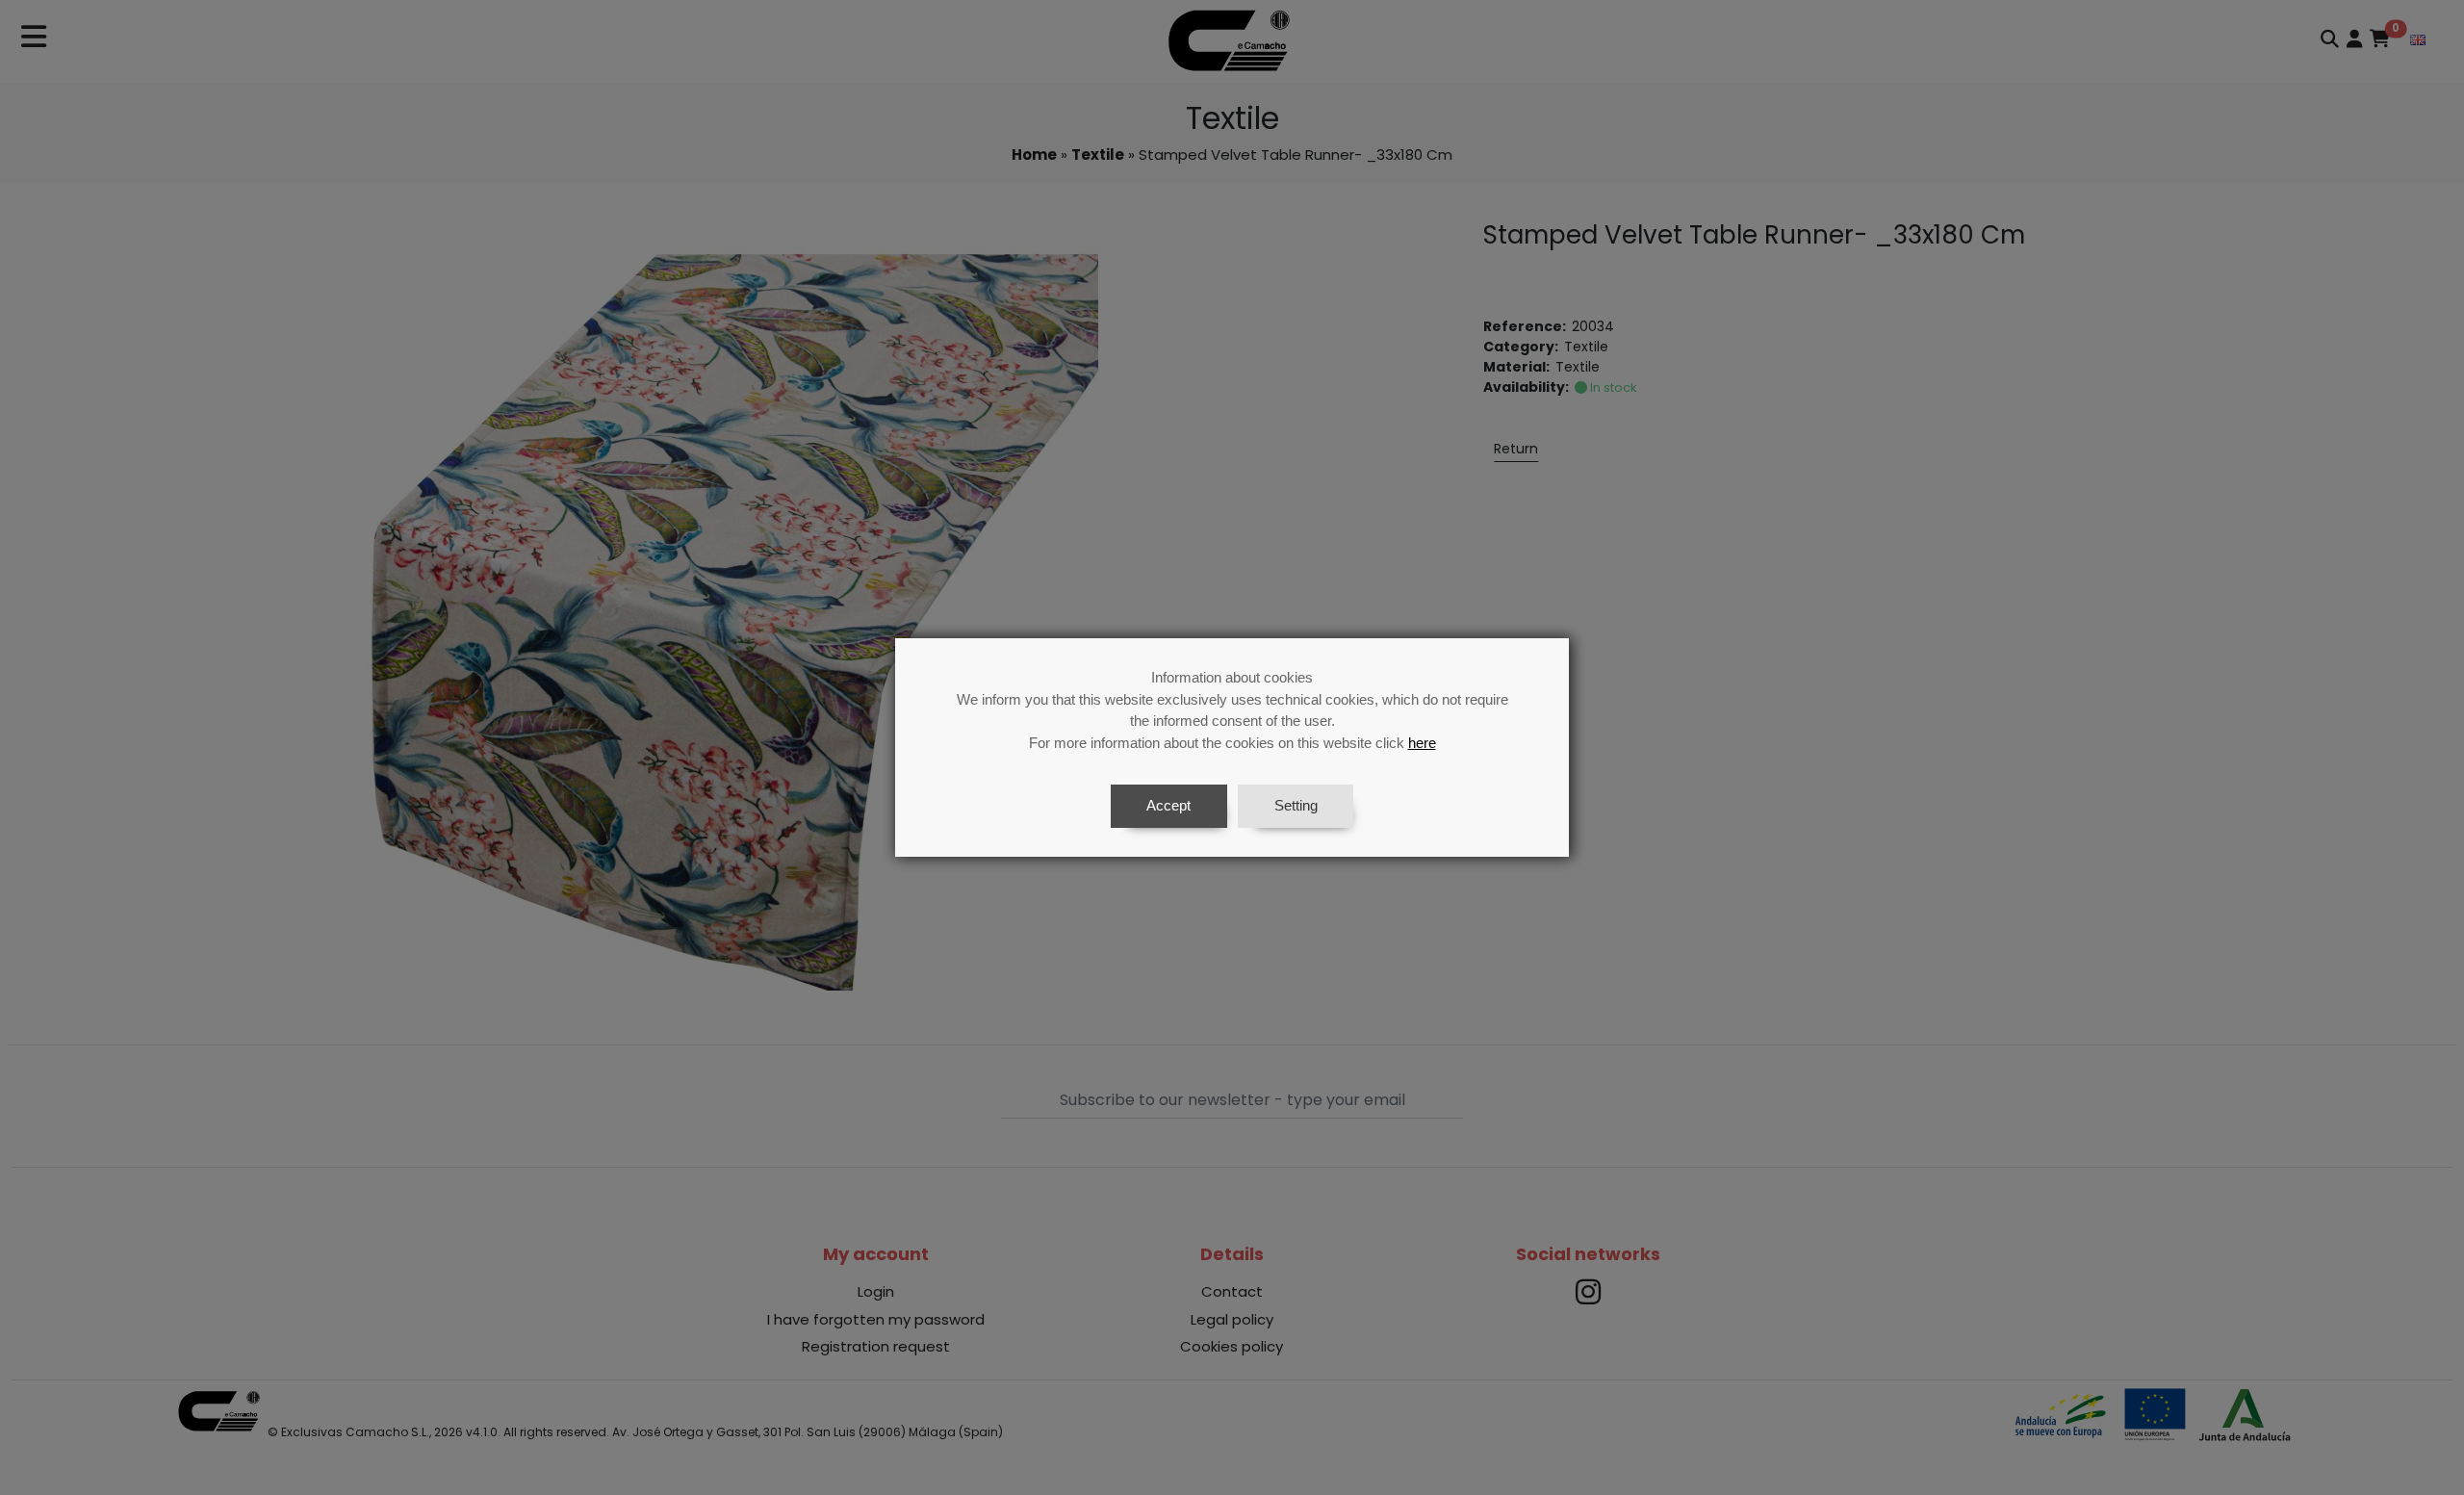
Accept (1168, 805)
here (1422, 743)
